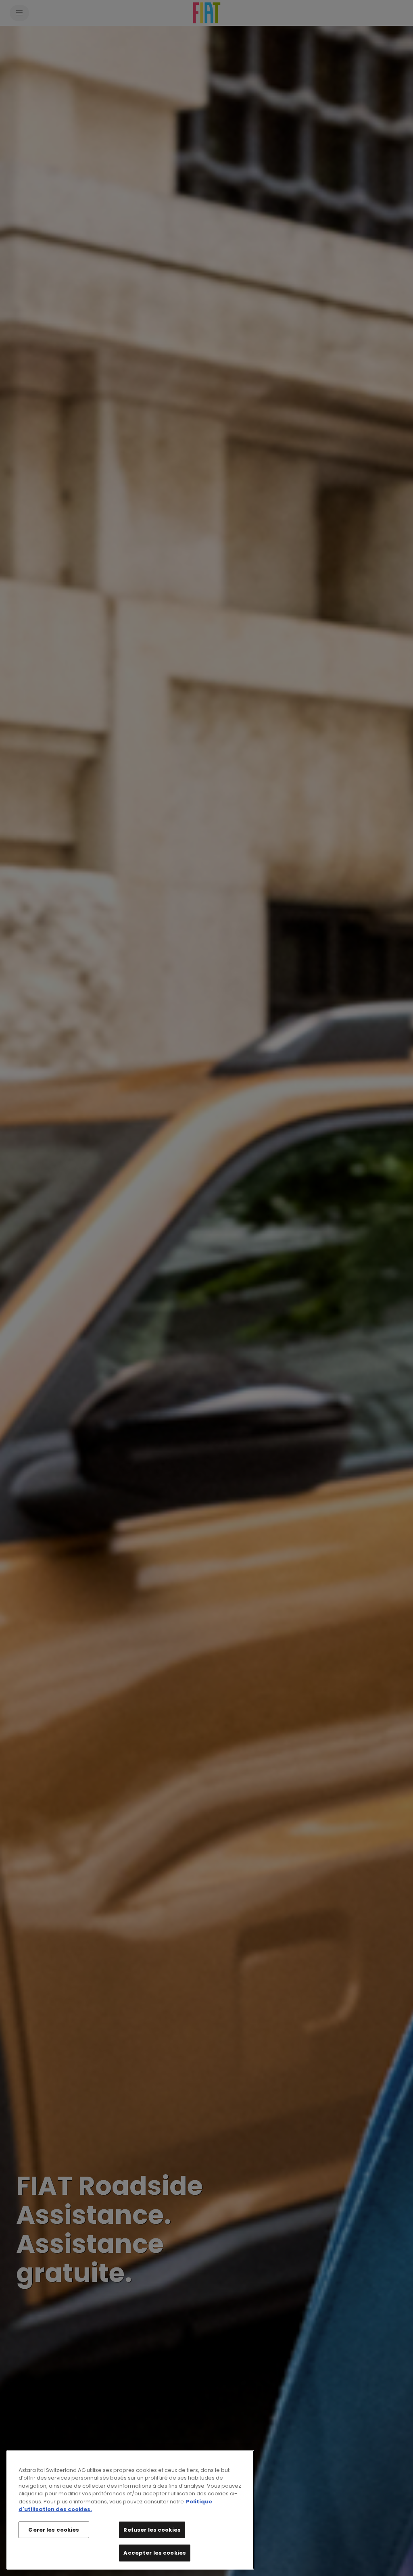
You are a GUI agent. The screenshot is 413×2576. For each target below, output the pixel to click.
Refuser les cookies (152, 2530)
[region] (130, 2510)
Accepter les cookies (155, 2553)
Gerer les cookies (54, 2530)
